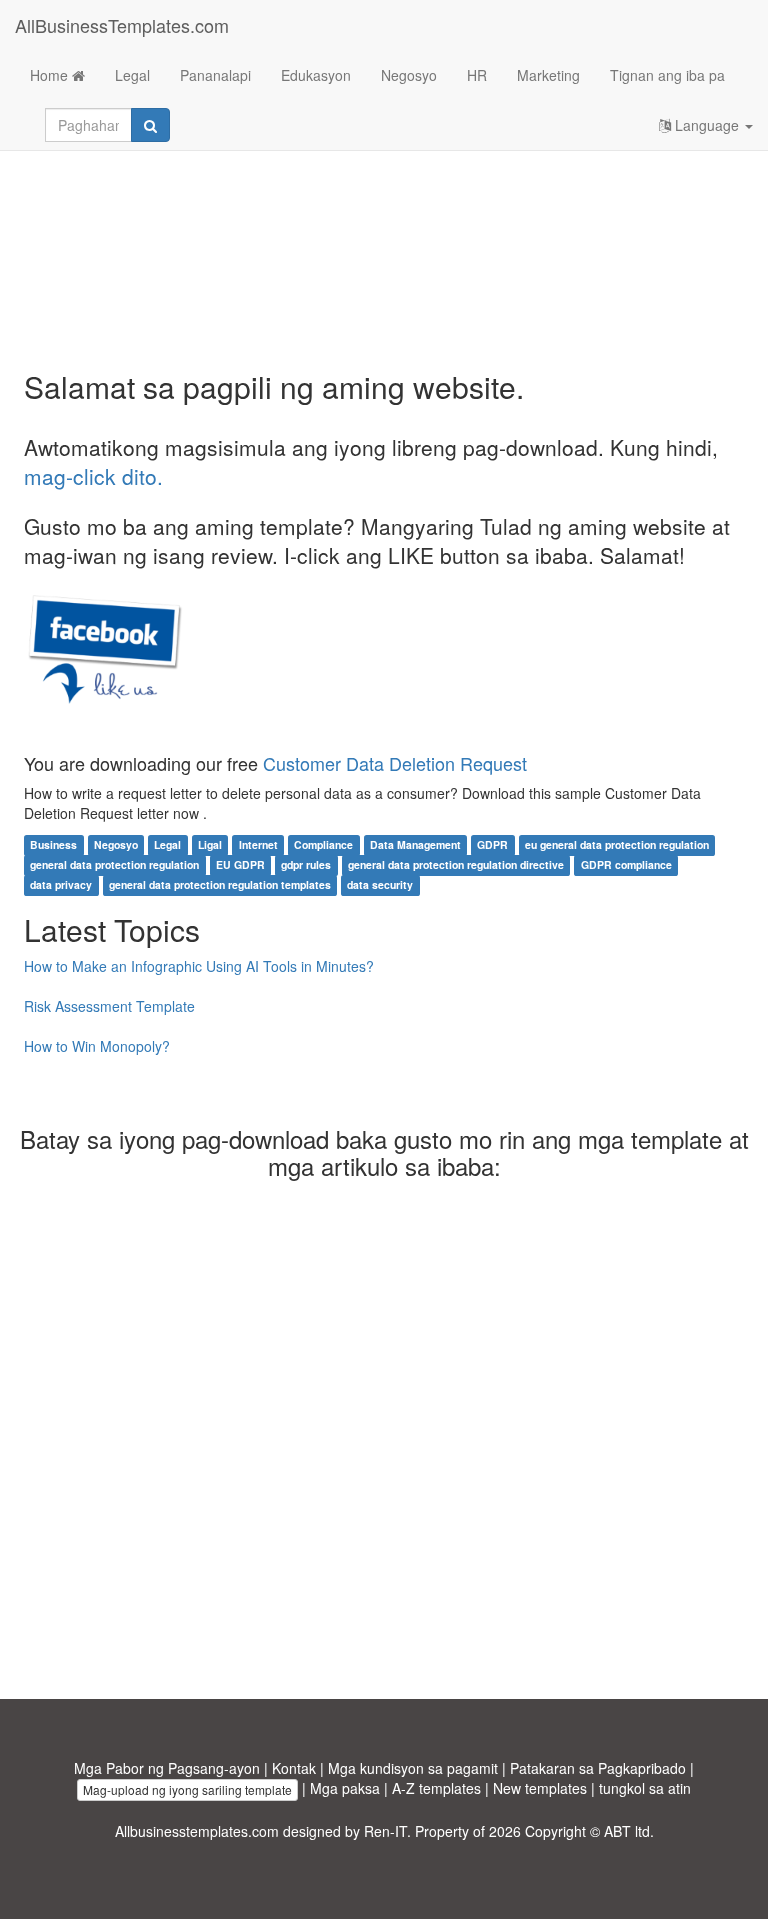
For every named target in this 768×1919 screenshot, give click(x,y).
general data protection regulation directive (456, 864)
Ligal (210, 844)
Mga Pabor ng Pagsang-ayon (167, 1768)
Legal (132, 75)
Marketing (548, 75)
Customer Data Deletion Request (395, 763)
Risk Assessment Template (109, 1006)
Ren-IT (385, 1831)
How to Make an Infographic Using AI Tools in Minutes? (199, 966)
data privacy (61, 884)
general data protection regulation (114, 864)
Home (51, 75)
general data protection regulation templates (220, 884)
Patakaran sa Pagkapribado (598, 1768)
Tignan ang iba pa (667, 75)
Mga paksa (345, 1788)
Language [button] (707, 125)
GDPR (492, 844)
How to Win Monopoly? (97, 1046)
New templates (540, 1788)
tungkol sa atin (645, 1788)
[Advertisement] (384, 210)
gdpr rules (306, 864)
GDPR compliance (626, 864)
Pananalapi (215, 75)
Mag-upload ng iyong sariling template (187, 1789)
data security (380, 884)
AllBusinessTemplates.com (122, 25)
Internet (258, 844)
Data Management (415, 844)
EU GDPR (240, 864)
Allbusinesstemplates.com (197, 1831)
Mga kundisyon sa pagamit (413, 1768)
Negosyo (409, 75)
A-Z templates (436, 1788)
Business (53, 844)
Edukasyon (316, 75)
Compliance (323, 844)
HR (477, 75)
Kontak (294, 1768)
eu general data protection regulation (617, 844)
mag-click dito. (93, 476)
